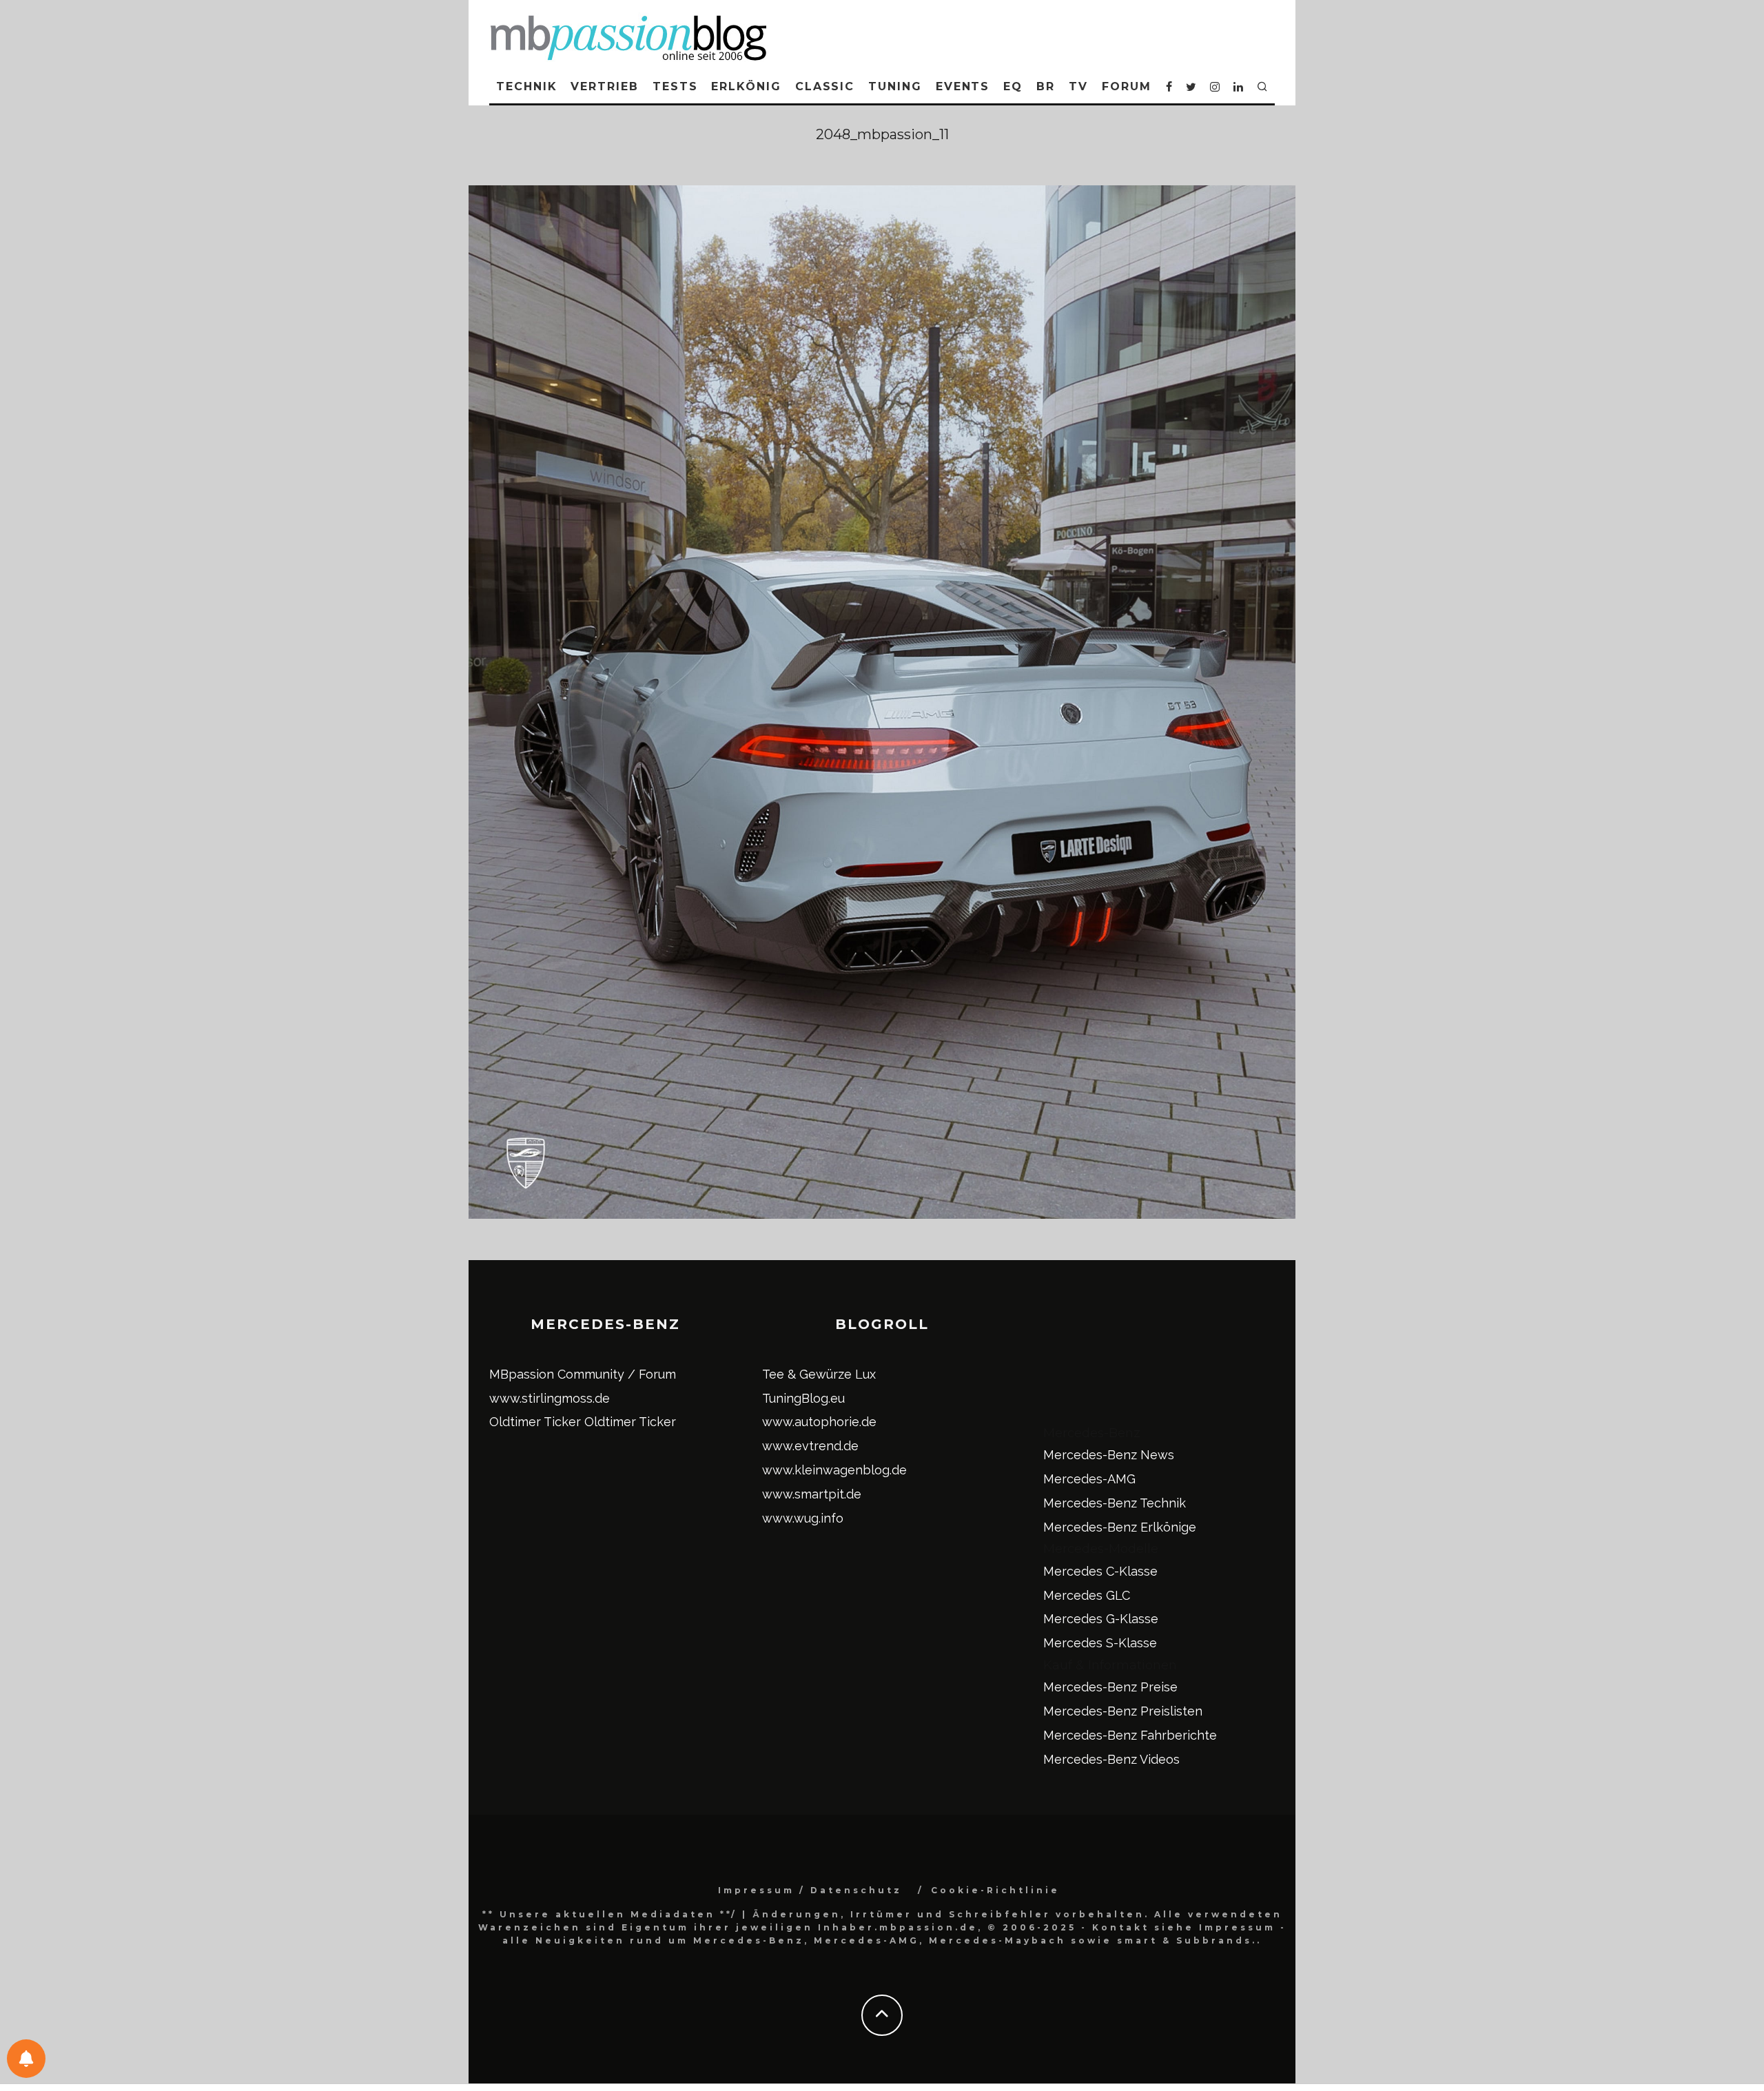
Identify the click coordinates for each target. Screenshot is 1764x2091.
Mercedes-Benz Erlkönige (1120, 1527)
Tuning (895, 86)
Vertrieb (604, 86)
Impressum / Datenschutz (810, 1890)
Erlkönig (746, 86)
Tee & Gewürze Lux (819, 1374)
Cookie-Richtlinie (995, 1890)
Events (963, 86)
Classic (825, 86)
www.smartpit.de (812, 1494)
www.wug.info (803, 1518)
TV (1078, 86)
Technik (526, 86)
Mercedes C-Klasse (1100, 1571)
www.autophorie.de (819, 1422)
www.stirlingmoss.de (550, 1398)
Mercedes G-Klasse (1101, 1619)
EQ (1013, 86)
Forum (1127, 86)
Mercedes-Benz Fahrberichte (1130, 1735)
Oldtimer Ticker (535, 1422)
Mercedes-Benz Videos (1111, 1759)
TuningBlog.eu (803, 1398)
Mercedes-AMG (1089, 1479)
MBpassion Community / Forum (583, 1374)
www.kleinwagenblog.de (834, 1470)
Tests (675, 86)
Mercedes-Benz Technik (1115, 1503)
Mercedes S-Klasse (1100, 1643)
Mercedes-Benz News (1109, 1455)
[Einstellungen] (26, 2059)
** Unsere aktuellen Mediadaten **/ (610, 1914)
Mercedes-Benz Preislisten (1123, 1711)
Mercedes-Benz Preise (1110, 1687)
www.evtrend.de (810, 1446)
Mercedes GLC (1087, 1595)
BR (1046, 86)
